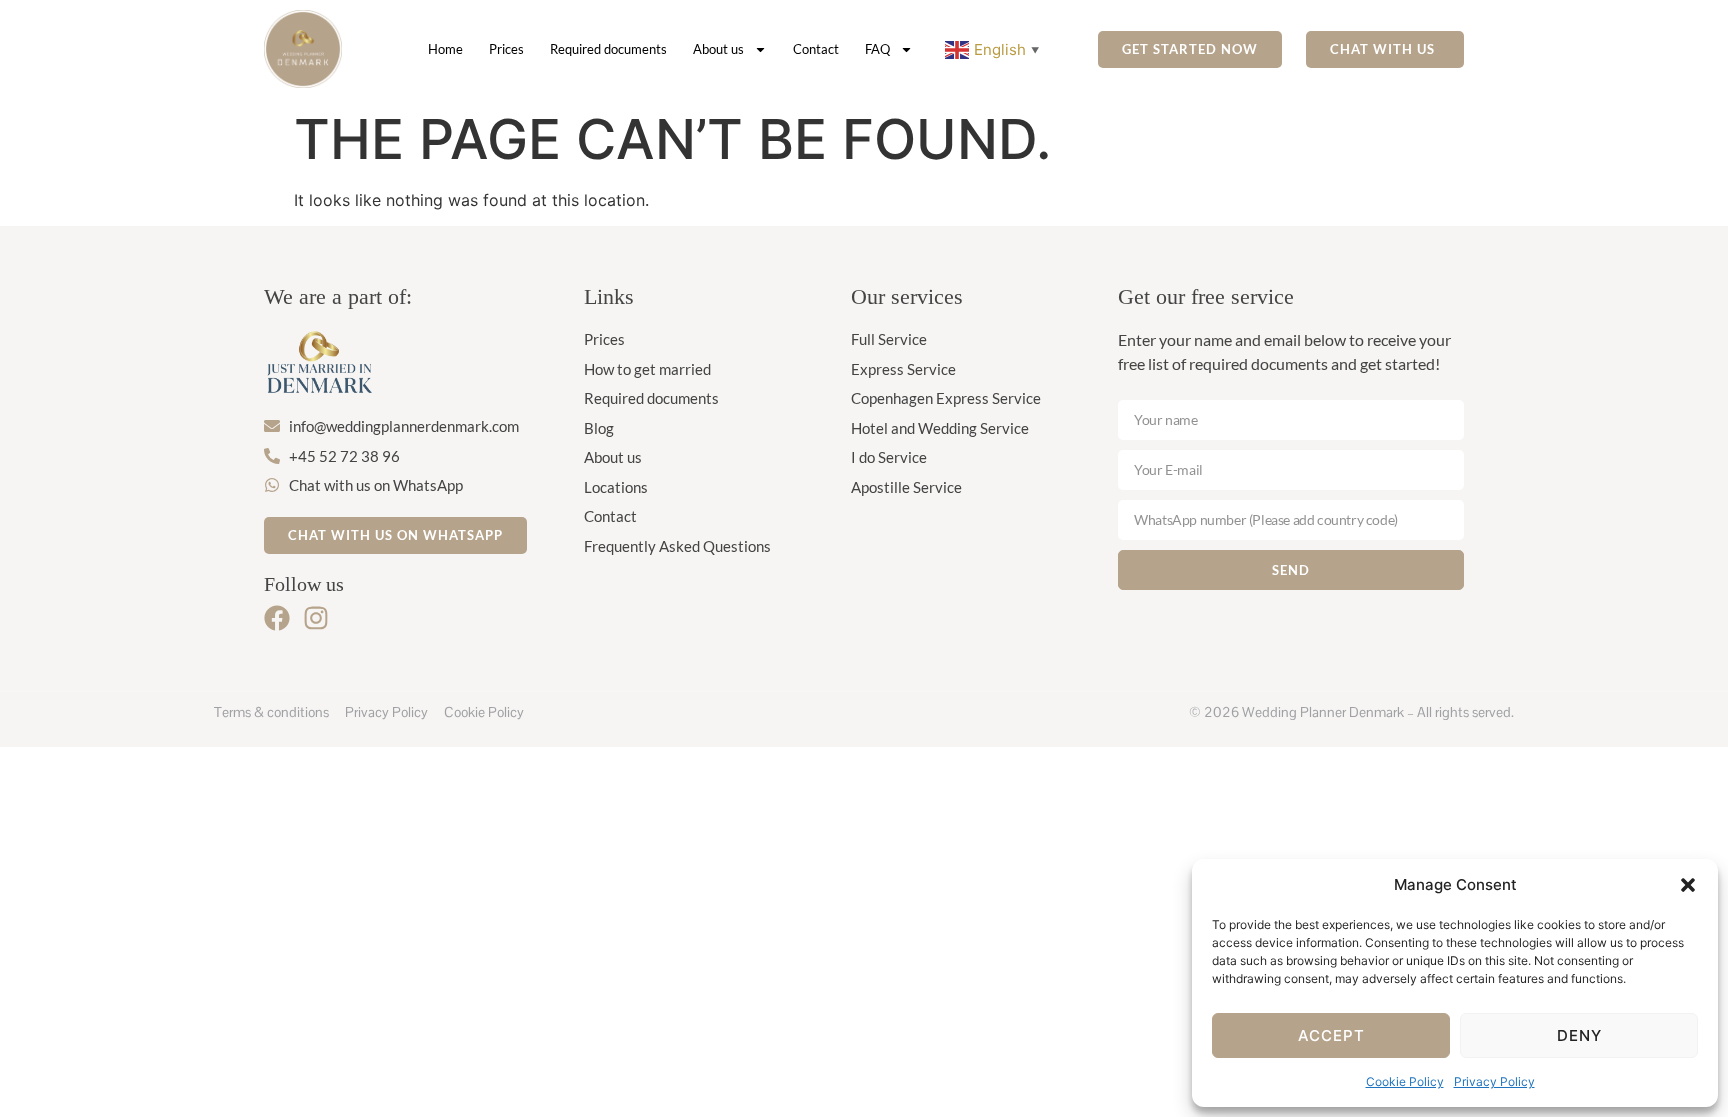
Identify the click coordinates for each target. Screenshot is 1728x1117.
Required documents (608, 49)
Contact (816, 49)
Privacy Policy (1494, 1081)
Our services (907, 296)
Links (609, 296)
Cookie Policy (1405, 1081)
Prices (506, 49)
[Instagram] (316, 618)
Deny (1579, 1035)
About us (718, 49)
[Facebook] (277, 618)
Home (445, 49)
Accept (1331, 1035)
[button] (1688, 885)
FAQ (877, 49)
